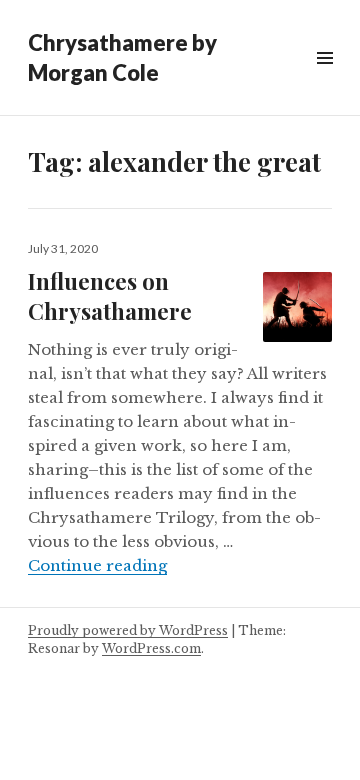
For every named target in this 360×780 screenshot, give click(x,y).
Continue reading (97, 565)
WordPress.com (151, 648)
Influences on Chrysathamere (110, 296)
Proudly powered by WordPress (128, 630)
